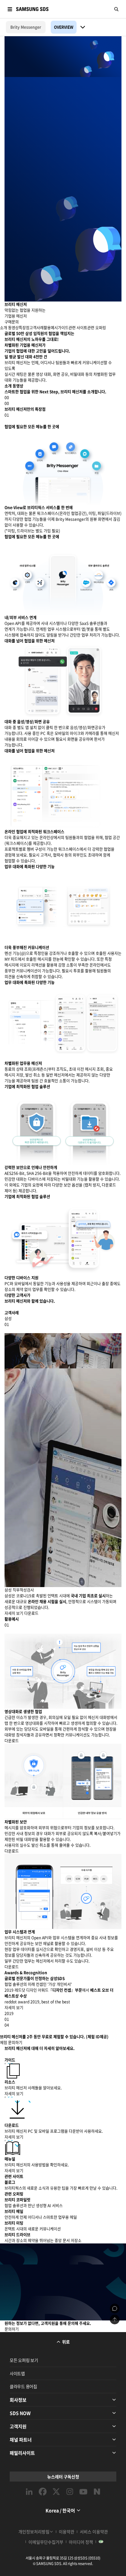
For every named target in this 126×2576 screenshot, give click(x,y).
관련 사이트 (78, 328)
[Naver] (97, 2492)
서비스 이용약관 (94, 2532)
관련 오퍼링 (97, 328)
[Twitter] (56, 2492)
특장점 (24, 328)
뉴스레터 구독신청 (63, 2477)
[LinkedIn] (29, 2492)
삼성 (8, 1319)
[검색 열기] (116, 9)
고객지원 (18, 2426)
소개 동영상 (9, 328)
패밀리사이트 (22, 2453)
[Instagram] (70, 2492)
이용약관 (67, 2532)
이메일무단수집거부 (46, 2542)
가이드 (63, 328)
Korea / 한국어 (60, 2510)
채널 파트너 (21, 2439)
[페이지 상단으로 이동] (115, 2319)
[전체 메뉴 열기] (10, 9)
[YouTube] (83, 2492)
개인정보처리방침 (34, 2532)
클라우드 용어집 (23, 2386)
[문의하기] (115, 2308)
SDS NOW (20, 2413)
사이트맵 (17, 2373)
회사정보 (18, 2400)
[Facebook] (43, 2492)
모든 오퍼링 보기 (24, 2360)
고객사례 (37, 328)
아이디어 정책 (81, 2542)
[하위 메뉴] (83, 27)
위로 (66, 2342)
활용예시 (51, 328)
